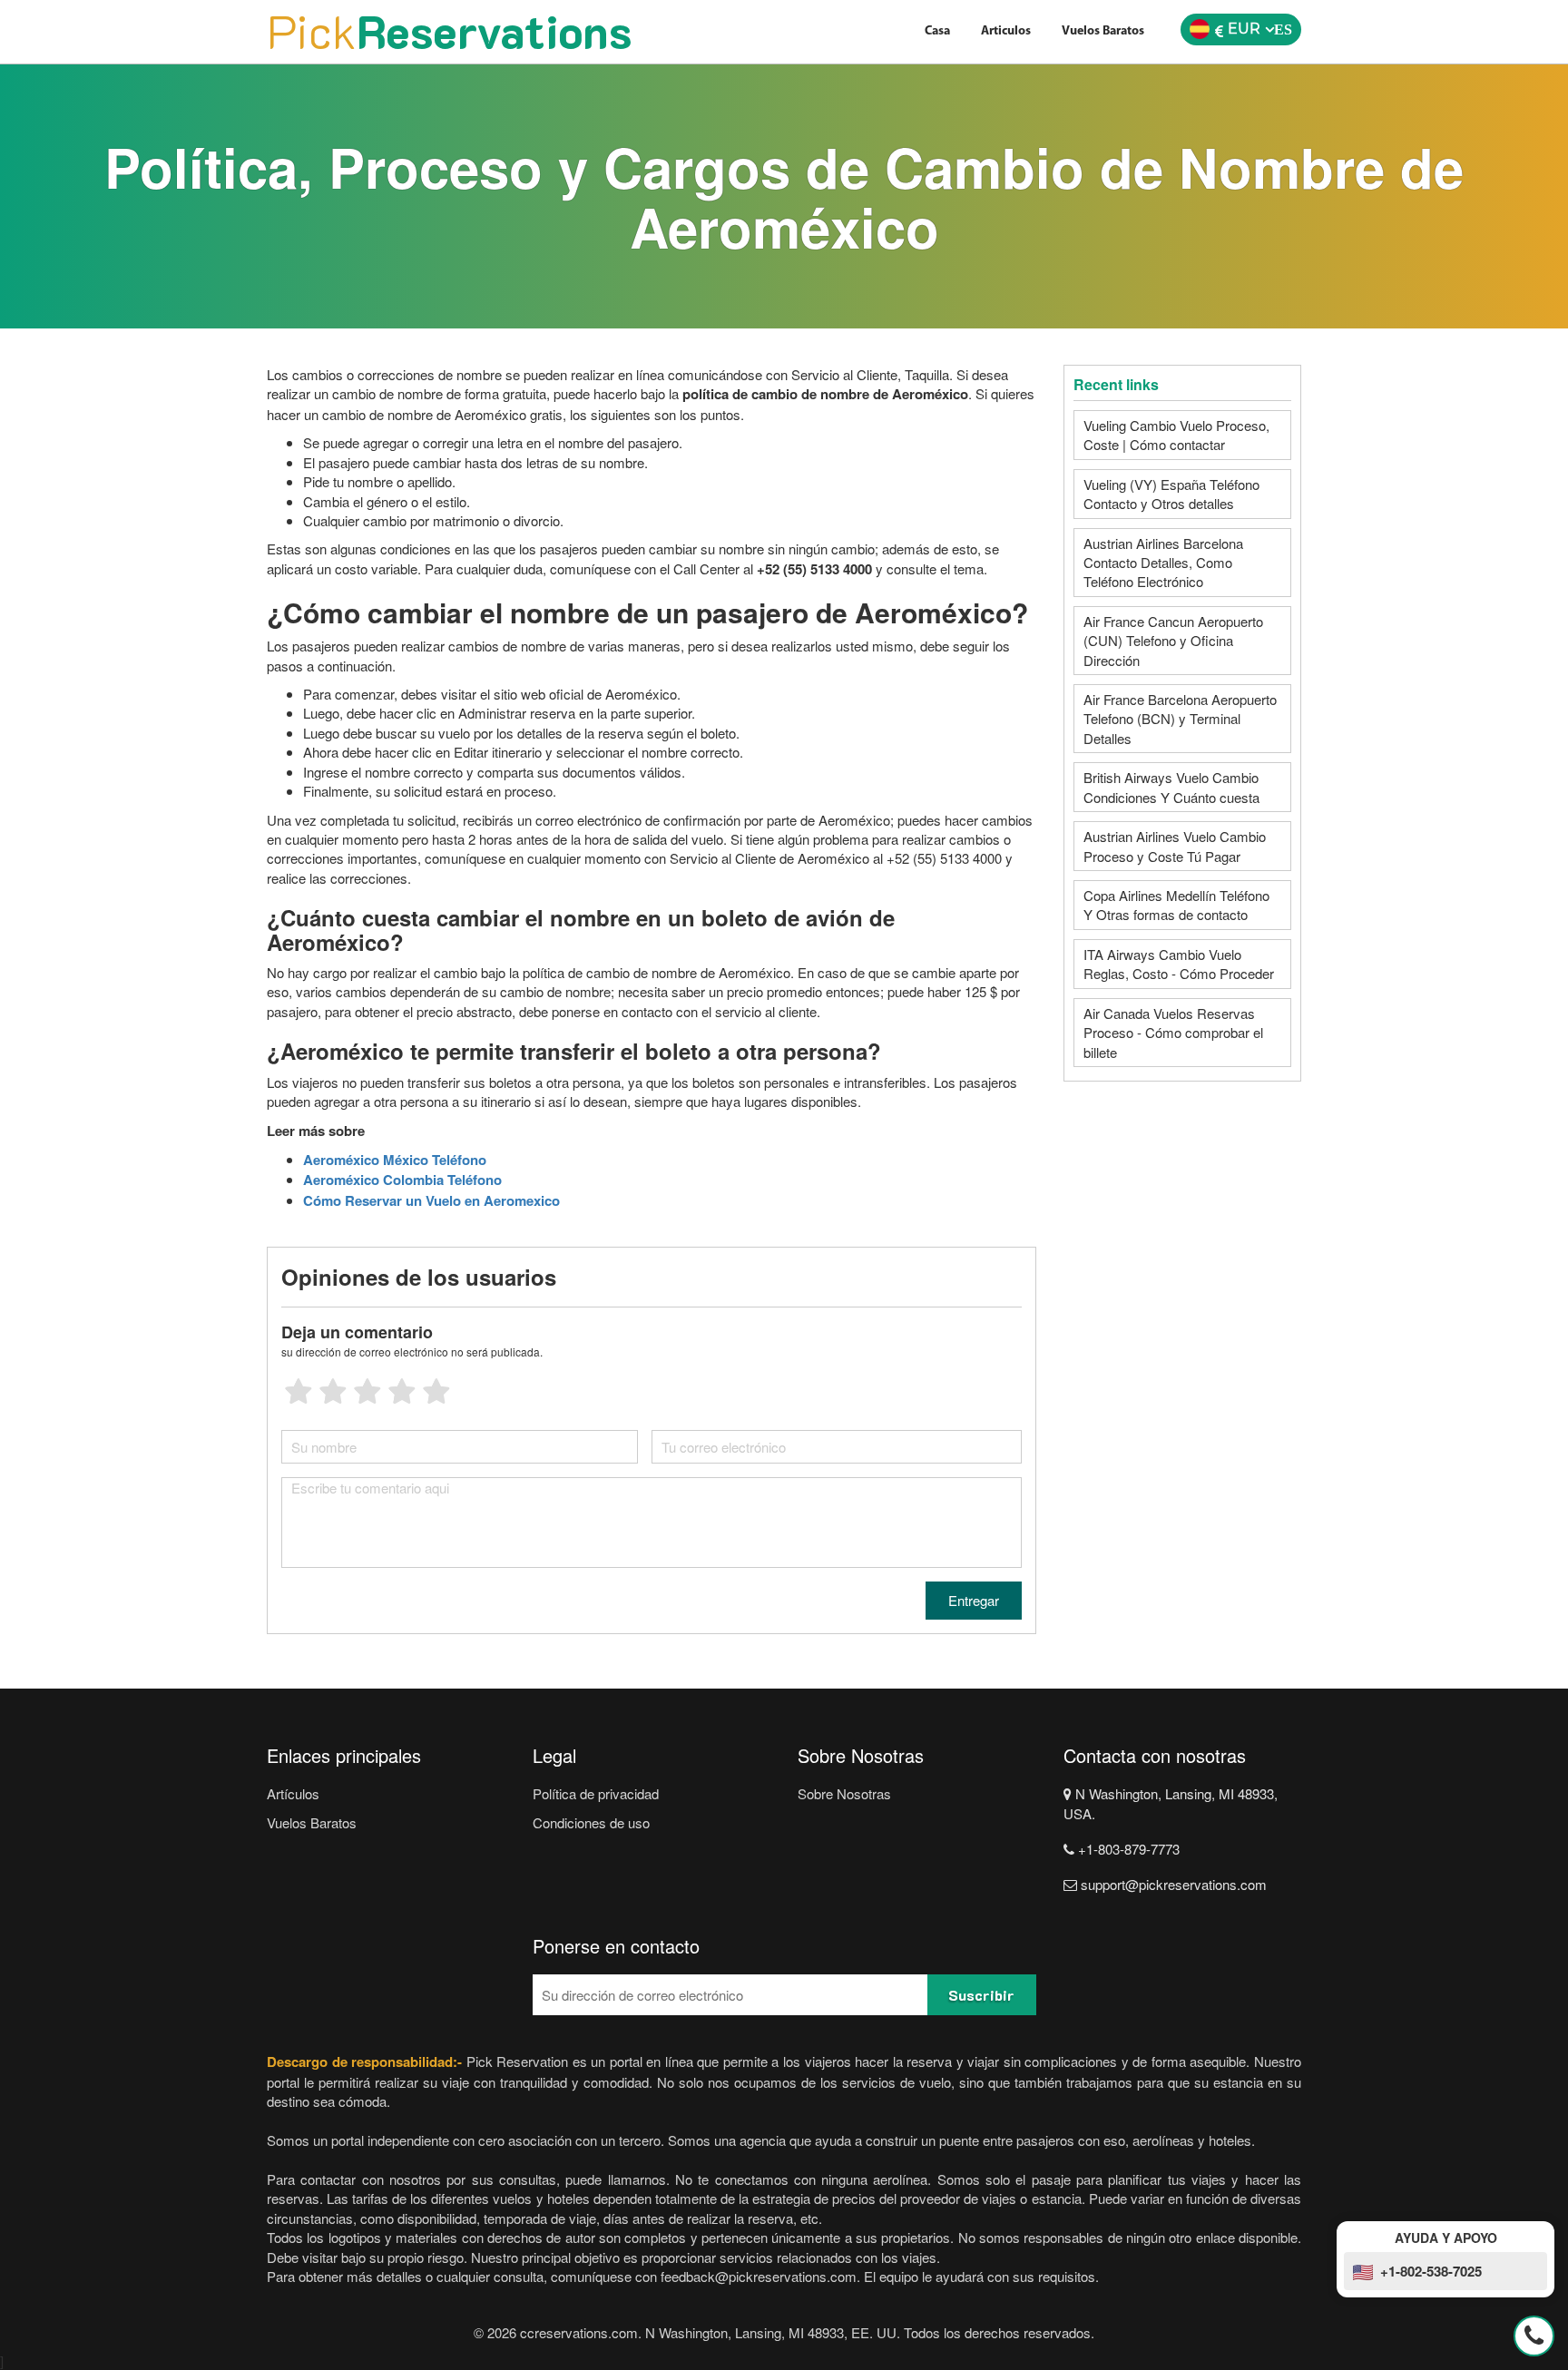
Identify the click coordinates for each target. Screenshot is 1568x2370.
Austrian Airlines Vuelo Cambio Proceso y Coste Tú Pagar (1175, 846)
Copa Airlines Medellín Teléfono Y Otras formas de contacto (1176, 905)
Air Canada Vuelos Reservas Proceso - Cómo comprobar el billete (1173, 1033)
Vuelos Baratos (1103, 31)
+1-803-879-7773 (1127, 1849)
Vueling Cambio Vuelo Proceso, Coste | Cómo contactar (1176, 435)
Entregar (974, 1600)
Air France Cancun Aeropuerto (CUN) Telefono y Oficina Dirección (1173, 641)
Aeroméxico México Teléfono (395, 1160)
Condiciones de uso (591, 1822)
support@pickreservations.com (1172, 1884)
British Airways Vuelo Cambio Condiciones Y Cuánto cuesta (1171, 787)
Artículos (293, 1793)
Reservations (449, 31)
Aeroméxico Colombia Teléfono (402, 1180)
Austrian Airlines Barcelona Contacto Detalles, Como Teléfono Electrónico (1163, 563)
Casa (937, 31)
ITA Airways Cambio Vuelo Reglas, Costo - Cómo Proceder (1179, 964)
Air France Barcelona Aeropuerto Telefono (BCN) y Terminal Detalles (1180, 719)
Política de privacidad (596, 1793)
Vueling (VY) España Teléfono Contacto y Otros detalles (1171, 494)
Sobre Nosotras (844, 1793)
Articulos (1006, 31)
